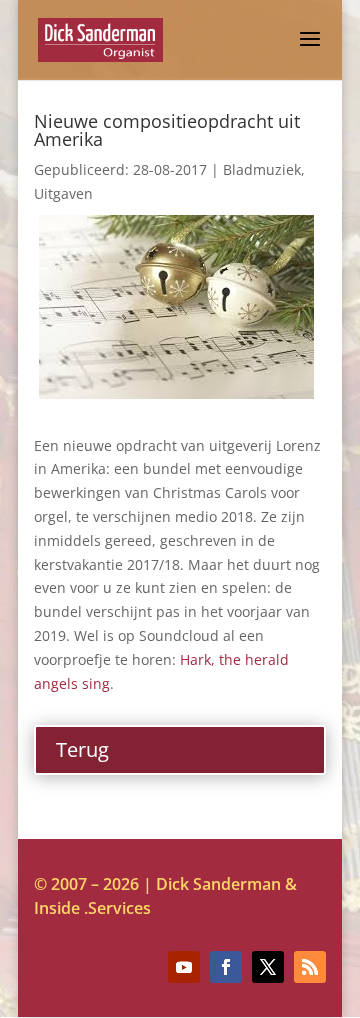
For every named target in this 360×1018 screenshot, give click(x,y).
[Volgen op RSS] (310, 967)
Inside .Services (92, 908)
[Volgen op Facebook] (226, 967)
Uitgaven (63, 193)
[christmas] (176, 393)
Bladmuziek (262, 169)
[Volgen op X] (268, 967)
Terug (82, 749)
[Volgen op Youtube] (184, 967)
